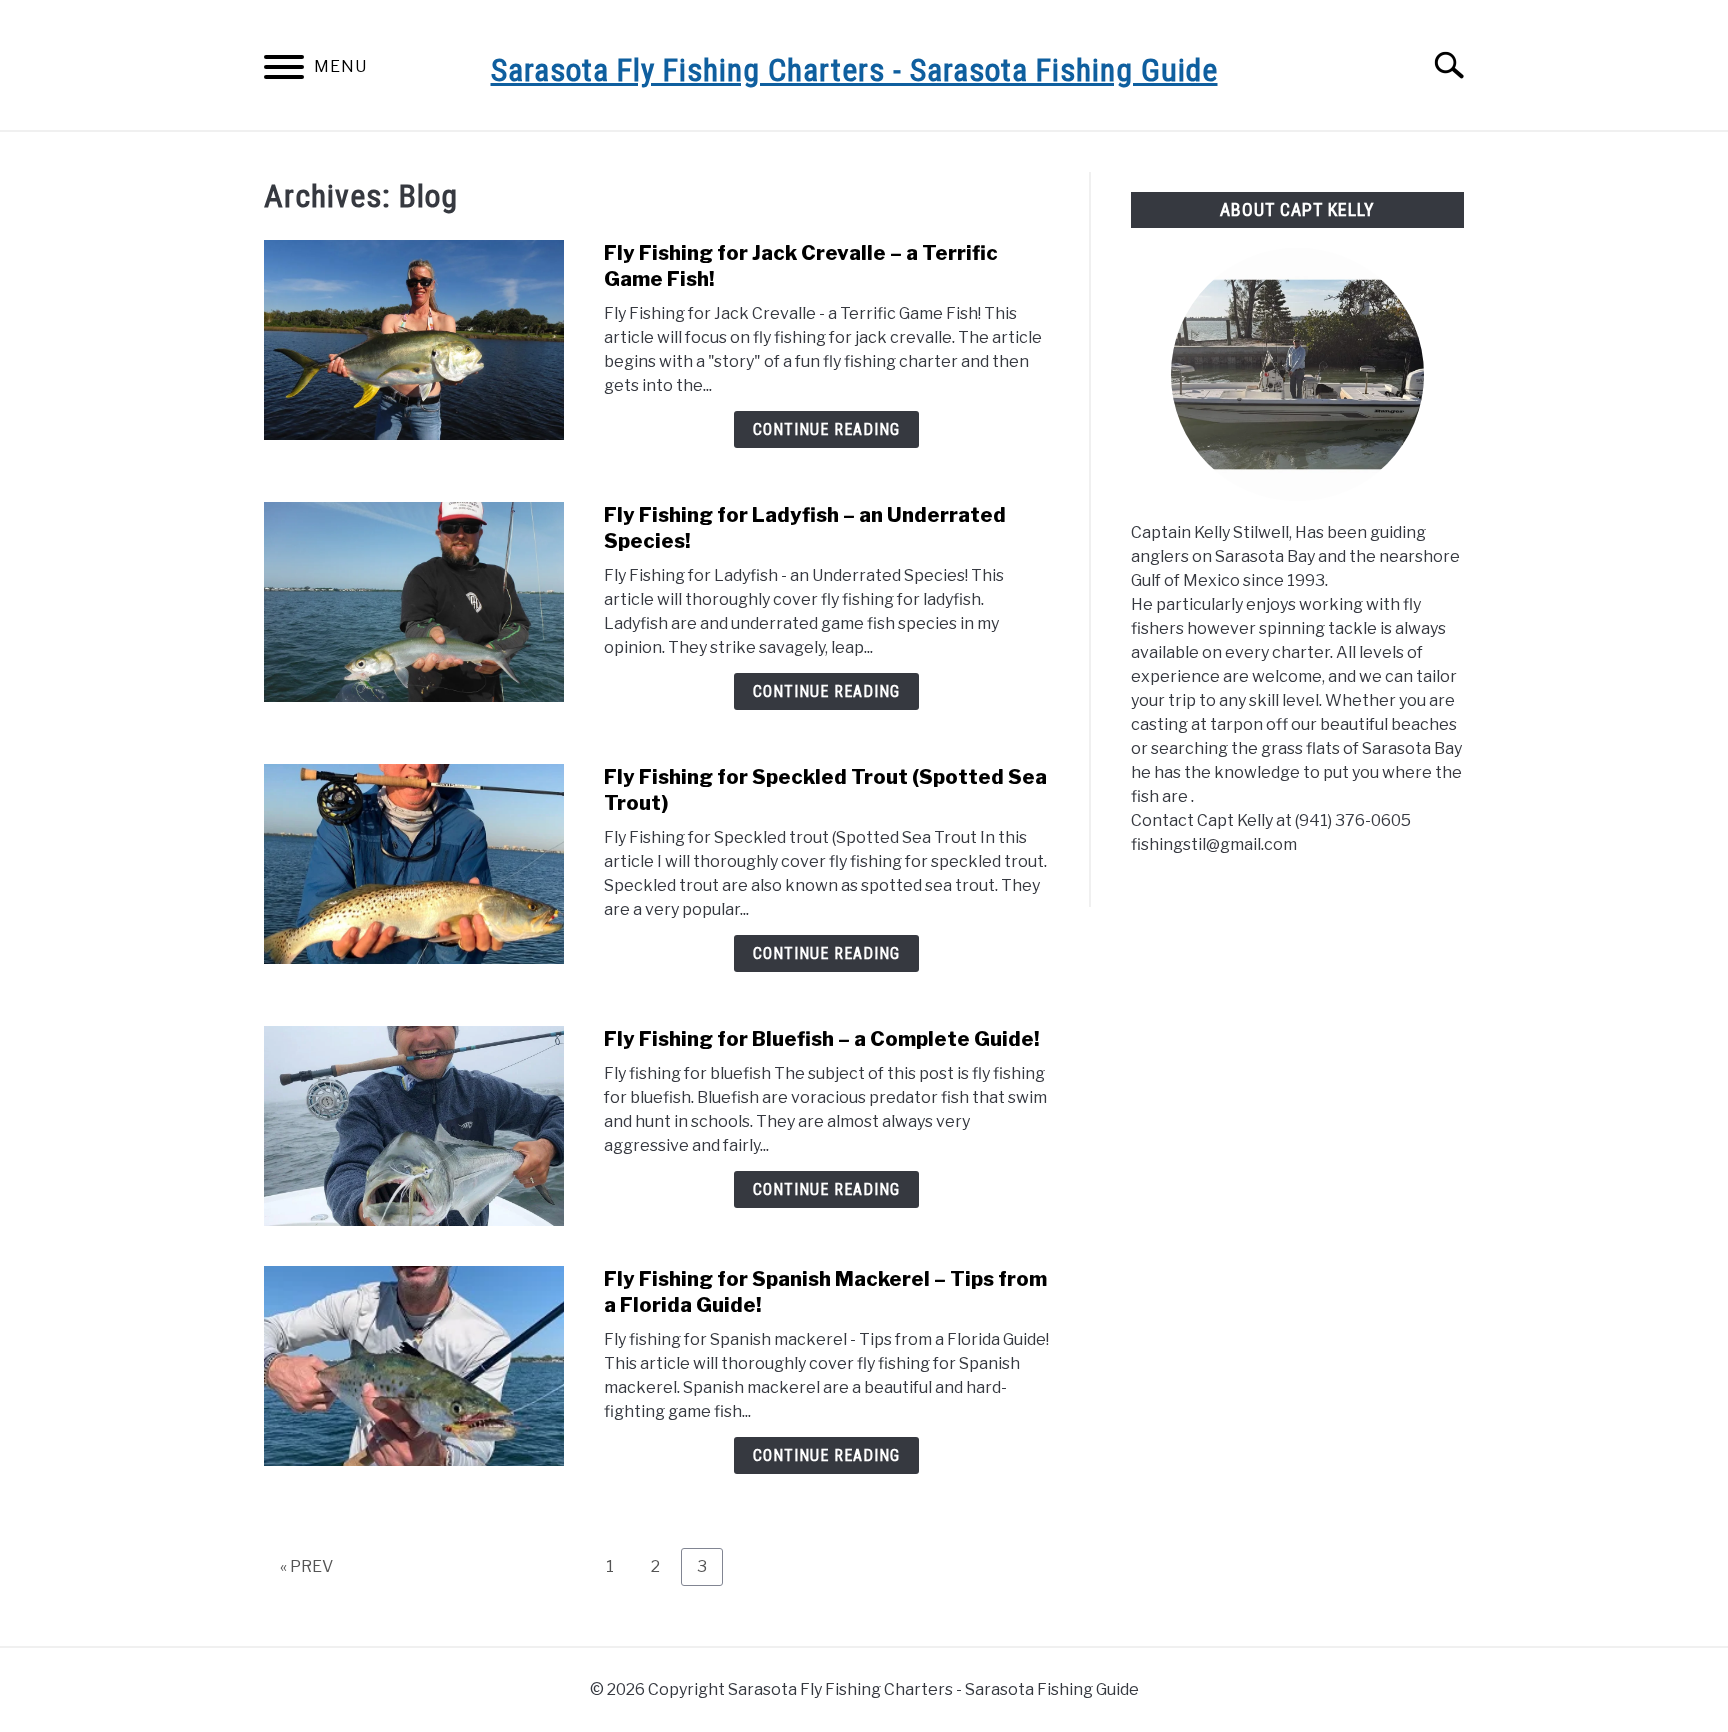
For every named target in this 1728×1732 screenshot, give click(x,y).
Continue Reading (826, 429)
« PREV (306, 1566)
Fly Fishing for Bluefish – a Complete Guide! (821, 1039)
